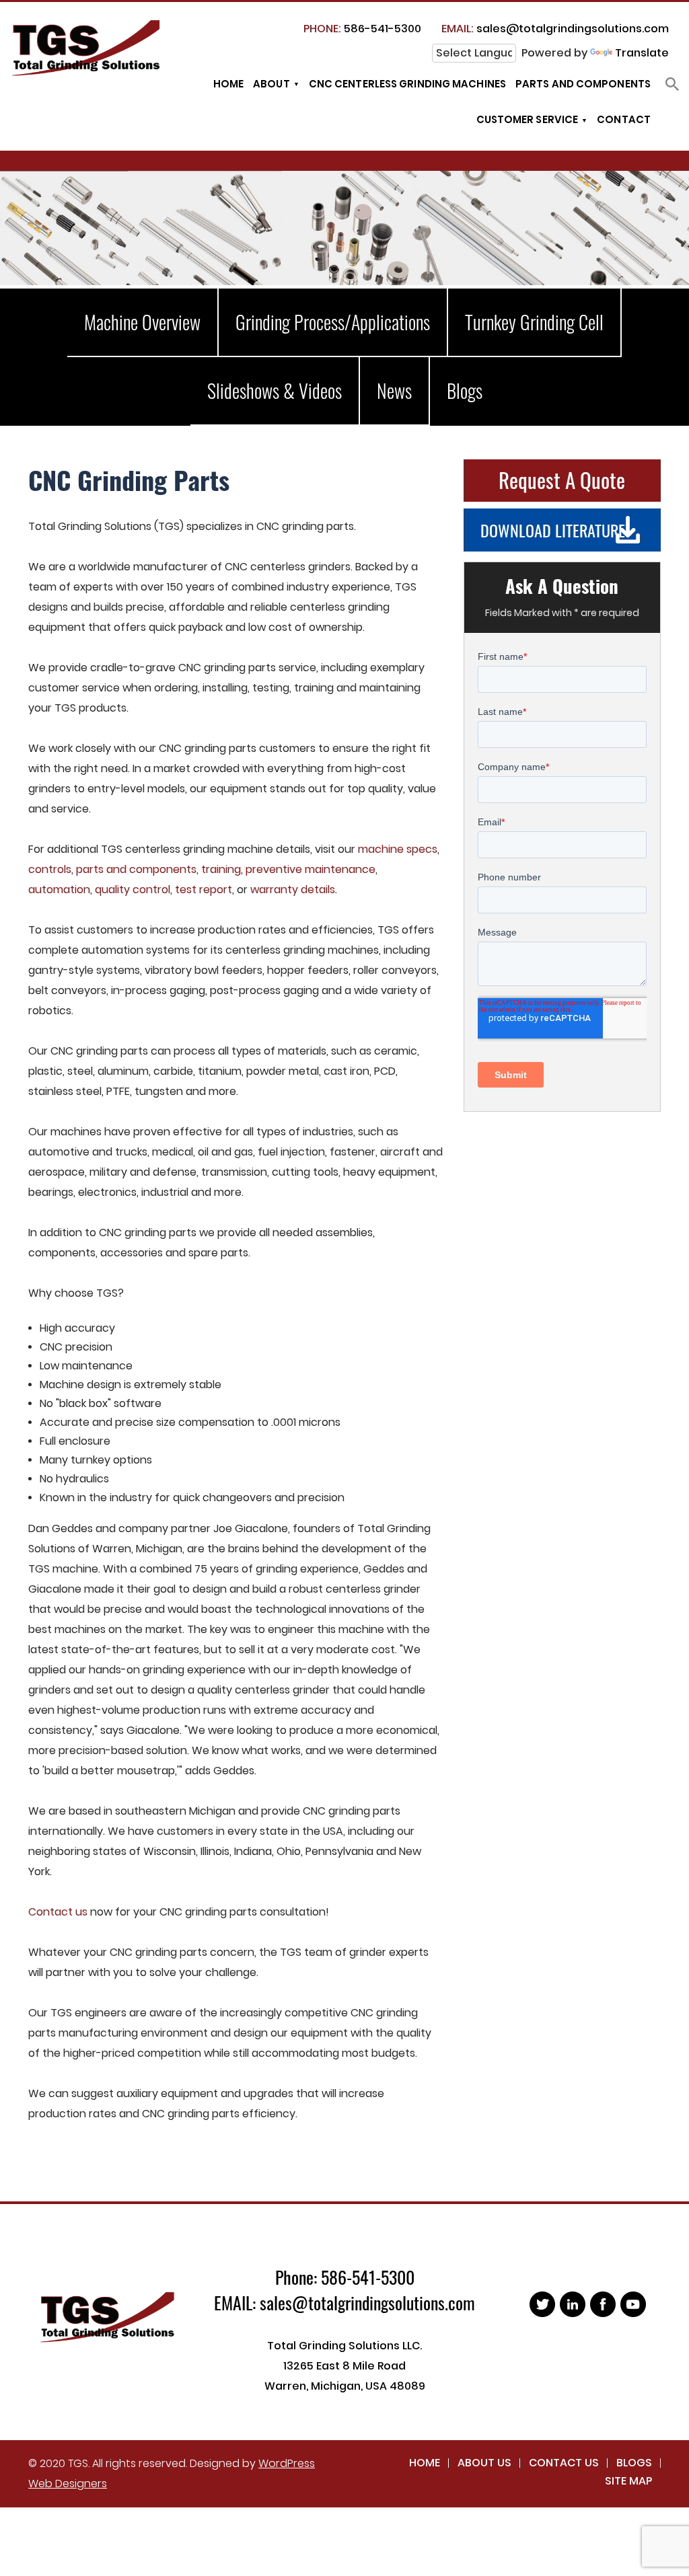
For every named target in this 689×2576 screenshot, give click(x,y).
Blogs (465, 390)
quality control (133, 889)
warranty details (293, 889)
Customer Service (528, 119)
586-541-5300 (362, 29)
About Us (484, 2463)
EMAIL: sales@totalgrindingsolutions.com (344, 2303)
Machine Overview (142, 322)
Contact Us (564, 2463)
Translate (642, 53)
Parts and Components (583, 84)
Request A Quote (562, 480)
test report (204, 889)
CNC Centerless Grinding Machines (407, 84)
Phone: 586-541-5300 (345, 2277)
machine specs (398, 849)
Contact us (58, 1912)
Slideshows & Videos (275, 390)
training (221, 869)
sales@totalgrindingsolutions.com (555, 29)
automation (59, 889)
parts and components (136, 869)
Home (228, 84)
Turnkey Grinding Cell (534, 322)
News (394, 390)
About (271, 84)
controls (50, 869)
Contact (624, 119)
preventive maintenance (311, 869)
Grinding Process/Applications (333, 322)
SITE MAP (628, 2481)
